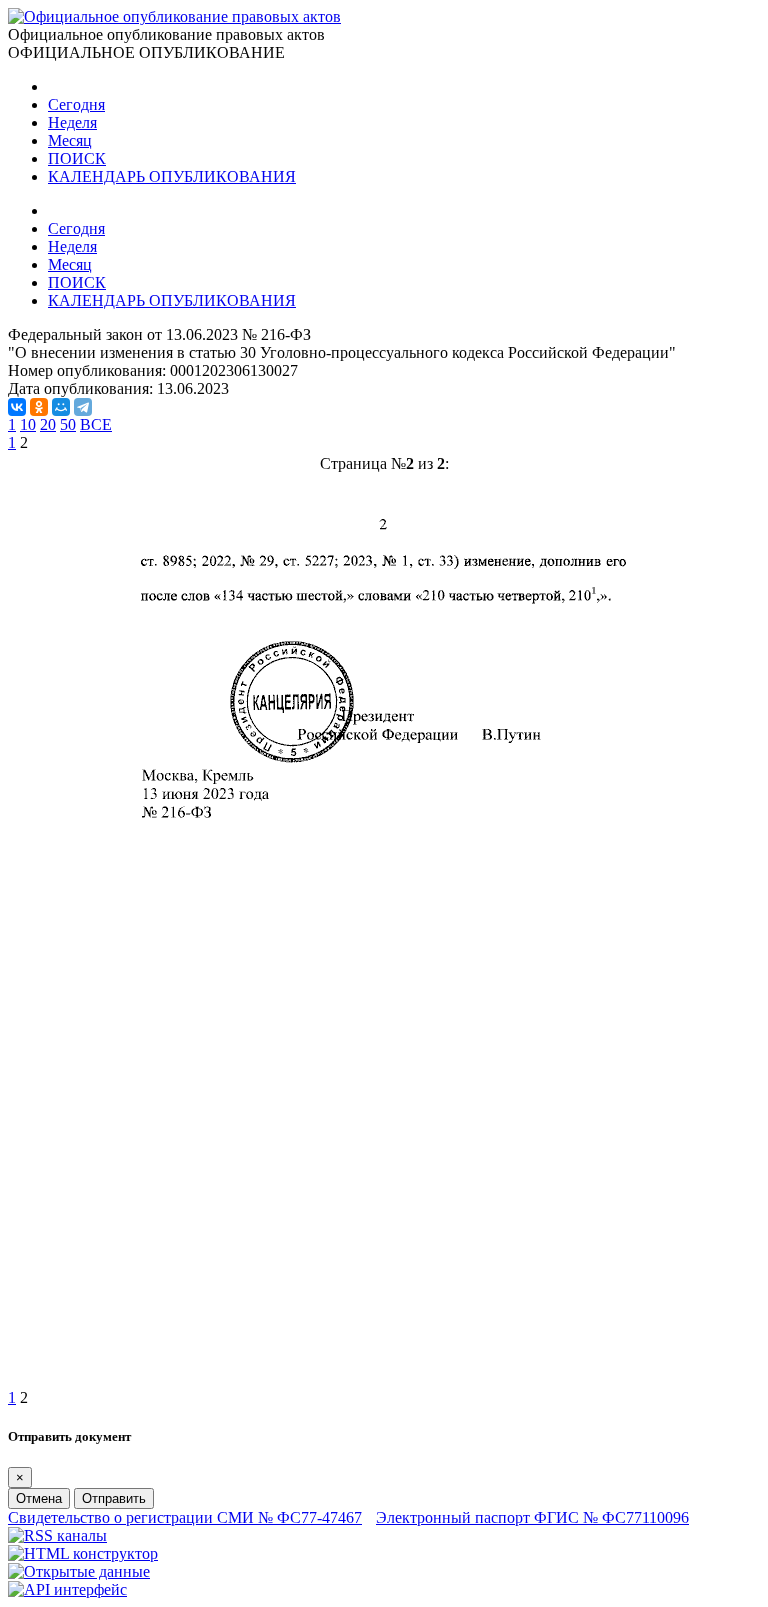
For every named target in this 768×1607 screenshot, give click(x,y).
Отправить (114, 1498)
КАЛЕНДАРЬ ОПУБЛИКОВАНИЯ (172, 176)
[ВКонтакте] (17, 407)
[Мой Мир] (61, 407)
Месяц (70, 140)
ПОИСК (77, 158)
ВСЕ (96, 424)
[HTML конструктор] (83, 1553)
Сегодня (76, 104)
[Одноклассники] (39, 407)
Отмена (39, 1498)
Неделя (72, 122)
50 (68, 424)
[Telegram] (83, 407)
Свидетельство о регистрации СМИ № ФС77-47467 (185, 1517)
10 (28, 424)
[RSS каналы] (57, 1535)
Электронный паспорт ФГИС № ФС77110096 (532, 1517)
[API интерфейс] (67, 1589)
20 (48, 424)
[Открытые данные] (79, 1571)
